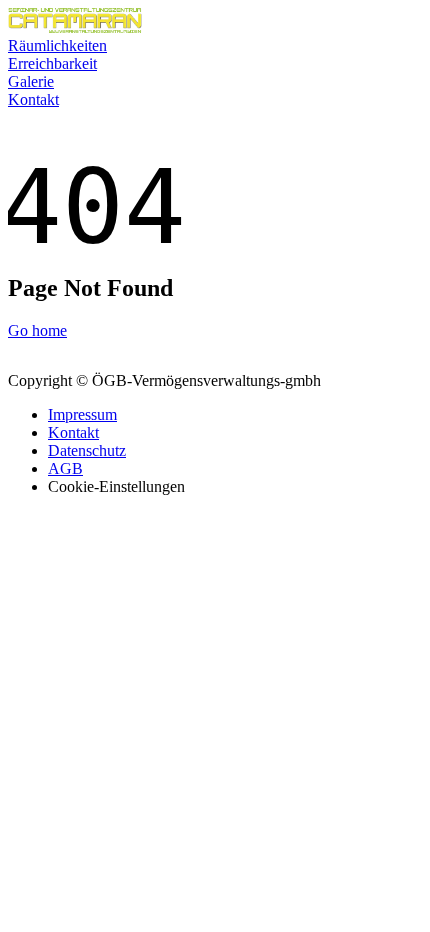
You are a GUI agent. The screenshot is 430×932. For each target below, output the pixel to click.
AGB (65, 468)
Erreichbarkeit (52, 63)
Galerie (31, 81)
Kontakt (33, 99)
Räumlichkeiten (57, 45)
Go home (37, 330)
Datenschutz (87, 450)
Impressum (82, 414)
